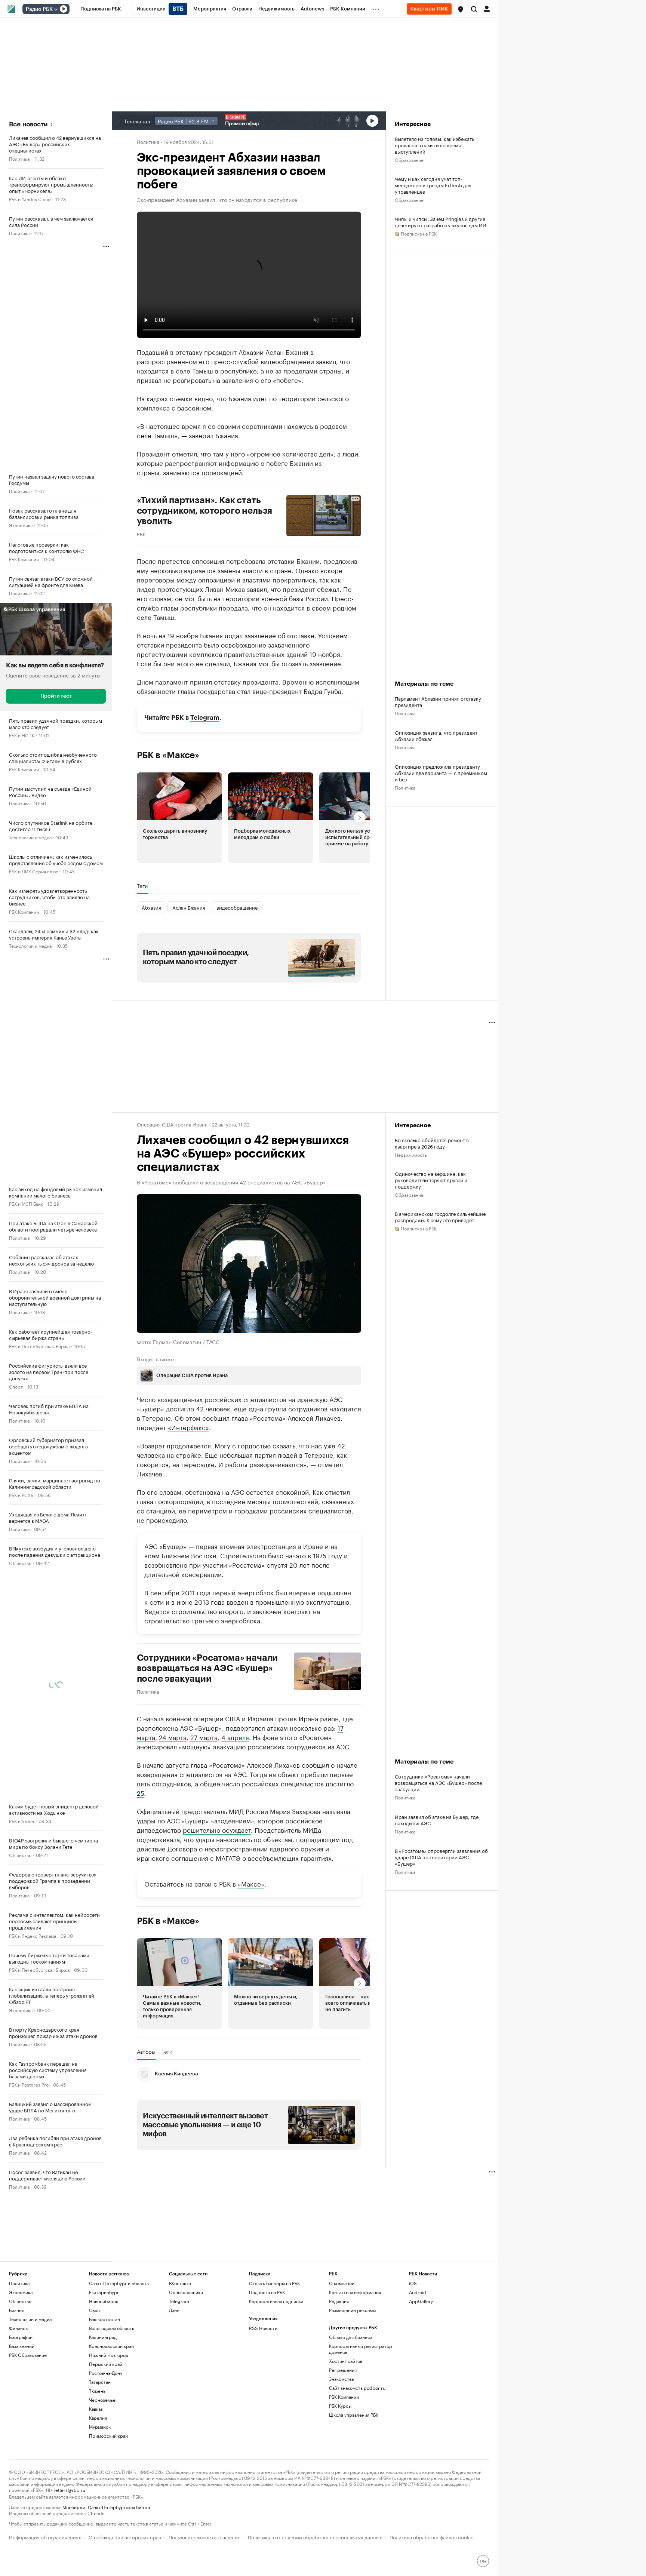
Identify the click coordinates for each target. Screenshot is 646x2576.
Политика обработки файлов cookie (432, 2537)
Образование (409, 159)
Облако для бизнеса (351, 2337)
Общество (20, 1563)
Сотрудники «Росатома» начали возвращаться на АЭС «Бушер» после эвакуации (207, 1668)
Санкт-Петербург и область (119, 2283)
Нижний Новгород (109, 2355)
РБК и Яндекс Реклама (33, 1935)
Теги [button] (142, 886)
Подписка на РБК (267, 2292)
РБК (141, 534)
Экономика (21, 525)
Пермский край (106, 2364)
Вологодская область (112, 2328)
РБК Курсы (340, 2406)
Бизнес (17, 2310)
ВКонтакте (180, 2283)
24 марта (173, 1736)
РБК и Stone (21, 1821)
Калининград (103, 2337)
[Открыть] (56, 9)
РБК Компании (24, 559)
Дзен (174, 2310)
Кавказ (96, 2409)
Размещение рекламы (352, 2310)
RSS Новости (263, 2328)
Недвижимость (411, 1154)
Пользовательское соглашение (204, 2537)
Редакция (339, 2301)
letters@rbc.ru (70, 2489)
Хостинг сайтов (346, 2361)
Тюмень (97, 2391)
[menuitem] (101, 9)
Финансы (19, 2328)
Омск (95, 2310)
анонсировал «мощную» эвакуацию (191, 1746)
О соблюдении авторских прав (125, 2537)
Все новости (28, 124)
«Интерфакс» (188, 1426)
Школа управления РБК (354, 2415)
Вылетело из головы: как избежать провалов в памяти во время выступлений (434, 145)
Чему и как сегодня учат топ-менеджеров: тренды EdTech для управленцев (433, 185)
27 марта (204, 1736)
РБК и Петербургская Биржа (39, 1346)
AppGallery (421, 2301)
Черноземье (102, 2400)
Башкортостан (104, 2319)
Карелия (98, 2418)
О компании (342, 2283)
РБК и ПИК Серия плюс (34, 871)
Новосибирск (104, 2301)
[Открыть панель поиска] (474, 9)
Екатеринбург (104, 2292)
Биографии (21, 2337)
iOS (413, 2283)
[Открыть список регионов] (461, 9)
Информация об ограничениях (45, 2537)
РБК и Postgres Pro (29, 2084)
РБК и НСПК (22, 735)
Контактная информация (355, 2292)
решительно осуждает (217, 1829)
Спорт (16, 1386)
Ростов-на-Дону (106, 2373)
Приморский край (108, 2436)
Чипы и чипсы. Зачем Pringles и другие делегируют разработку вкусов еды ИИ (441, 222)
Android (418, 2292)
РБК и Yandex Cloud (30, 199)
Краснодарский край (111, 2346)
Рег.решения (343, 2370)
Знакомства (341, 2379)
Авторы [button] (146, 2051)
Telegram (205, 718)
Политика (19, 158)
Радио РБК (39, 9)
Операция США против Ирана (172, 1124)
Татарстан (100, 2382)
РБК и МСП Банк (26, 1203)
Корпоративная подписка (276, 2301)
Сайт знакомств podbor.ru (357, 2388)
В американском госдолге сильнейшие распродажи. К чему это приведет (440, 1217)
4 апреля (235, 1736)
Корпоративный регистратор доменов (361, 2349)
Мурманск (100, 2427)
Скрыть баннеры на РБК (274, 2283)
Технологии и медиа (30, 837)
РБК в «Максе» (168, 755)
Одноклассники (186, 2292)
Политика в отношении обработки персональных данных (315, 2537)
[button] (461, 9)
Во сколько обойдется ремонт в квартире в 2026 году (432, 1143)
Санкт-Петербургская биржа (119, 2507)
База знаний (22, 2346)
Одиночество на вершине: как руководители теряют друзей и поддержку (431, 1180)
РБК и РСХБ (21, 1495)
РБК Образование (28, 2355)
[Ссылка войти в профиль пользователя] (487, 8)
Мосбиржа (74, 2507)
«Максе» (251, 1883)
